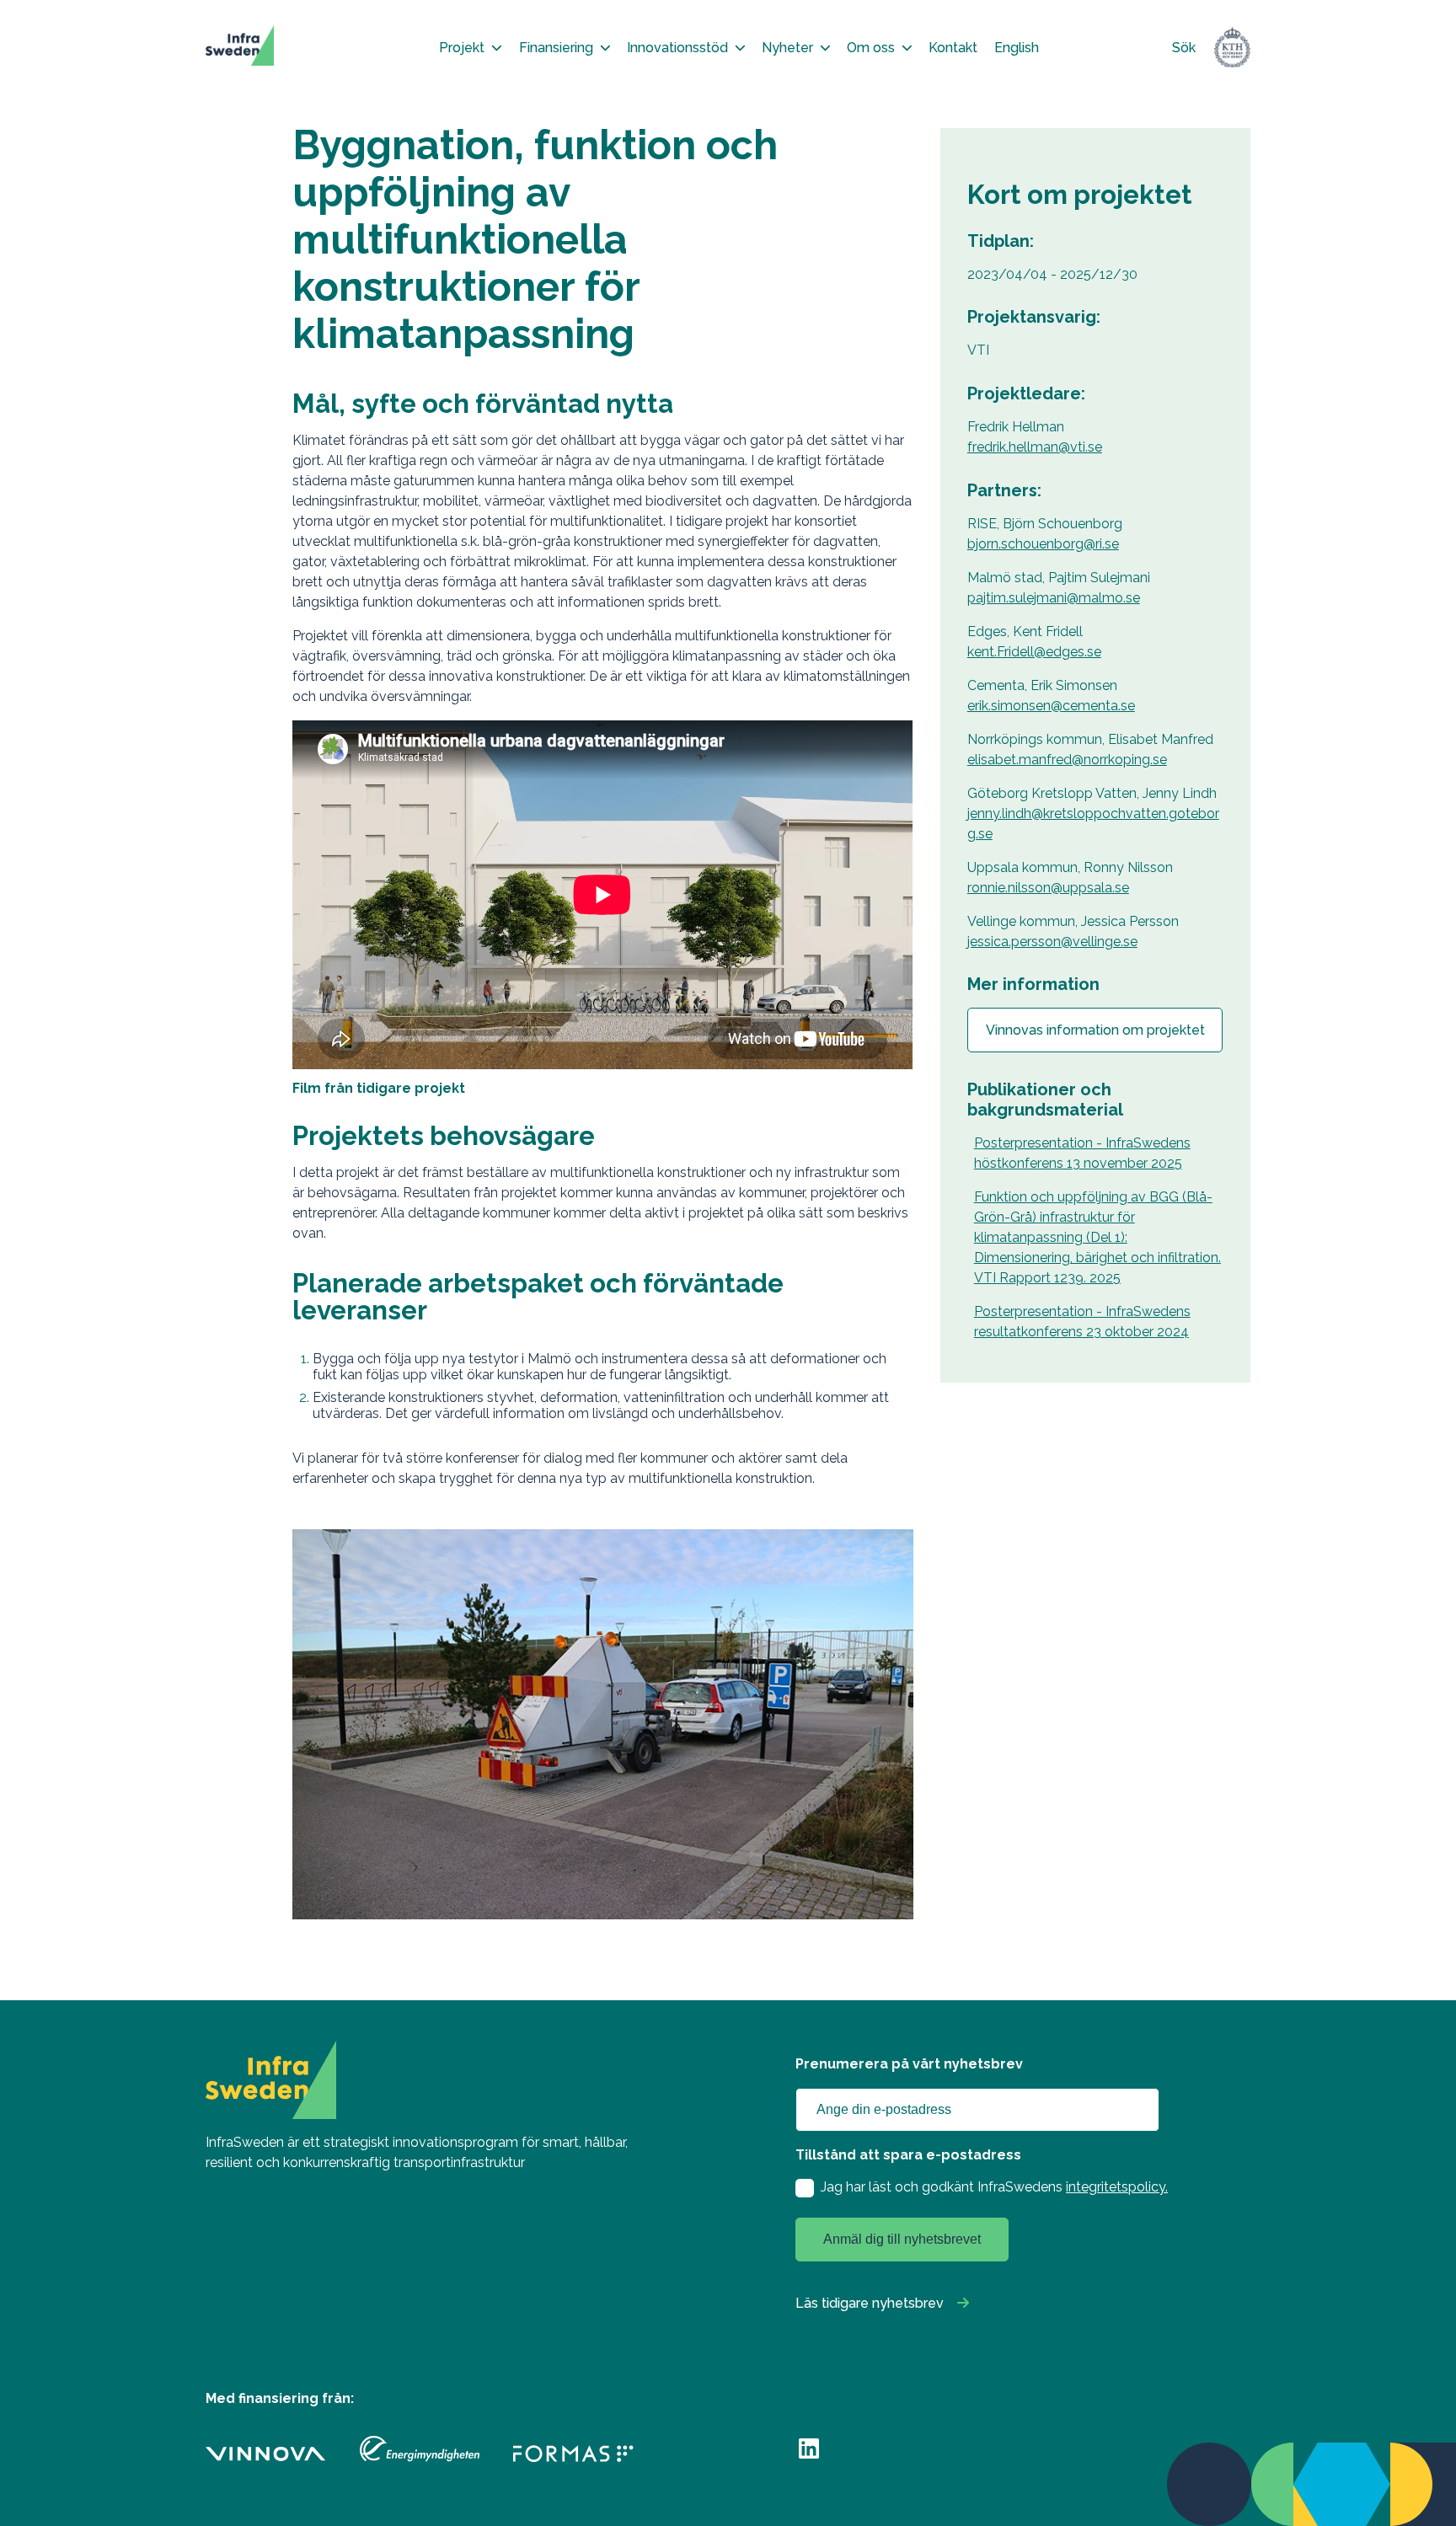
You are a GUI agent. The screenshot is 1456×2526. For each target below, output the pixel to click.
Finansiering (556, 48)
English (1017, 48)
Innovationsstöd (677, 48)
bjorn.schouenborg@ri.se (1043, 544)
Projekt (462, 48)
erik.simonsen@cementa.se (1051, 706)
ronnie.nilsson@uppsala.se (1048, 888)
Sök (1184, 48)
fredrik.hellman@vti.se (1035, 447)
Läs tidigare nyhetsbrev (870, 2303)
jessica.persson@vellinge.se (1052, 942)
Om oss (871, 48)
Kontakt (953, 48)
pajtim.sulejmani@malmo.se (1054, 598)
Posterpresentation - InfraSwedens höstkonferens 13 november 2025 (1082, 1153)
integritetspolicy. (1117, 2187)
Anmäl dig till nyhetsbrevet (902, 2239)
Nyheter (787, 48)
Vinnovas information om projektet (1095, 1030)
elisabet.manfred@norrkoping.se (1067, 760)
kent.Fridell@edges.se (1034, 652)
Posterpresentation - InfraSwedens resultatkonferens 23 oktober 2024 (1082, 1322)
